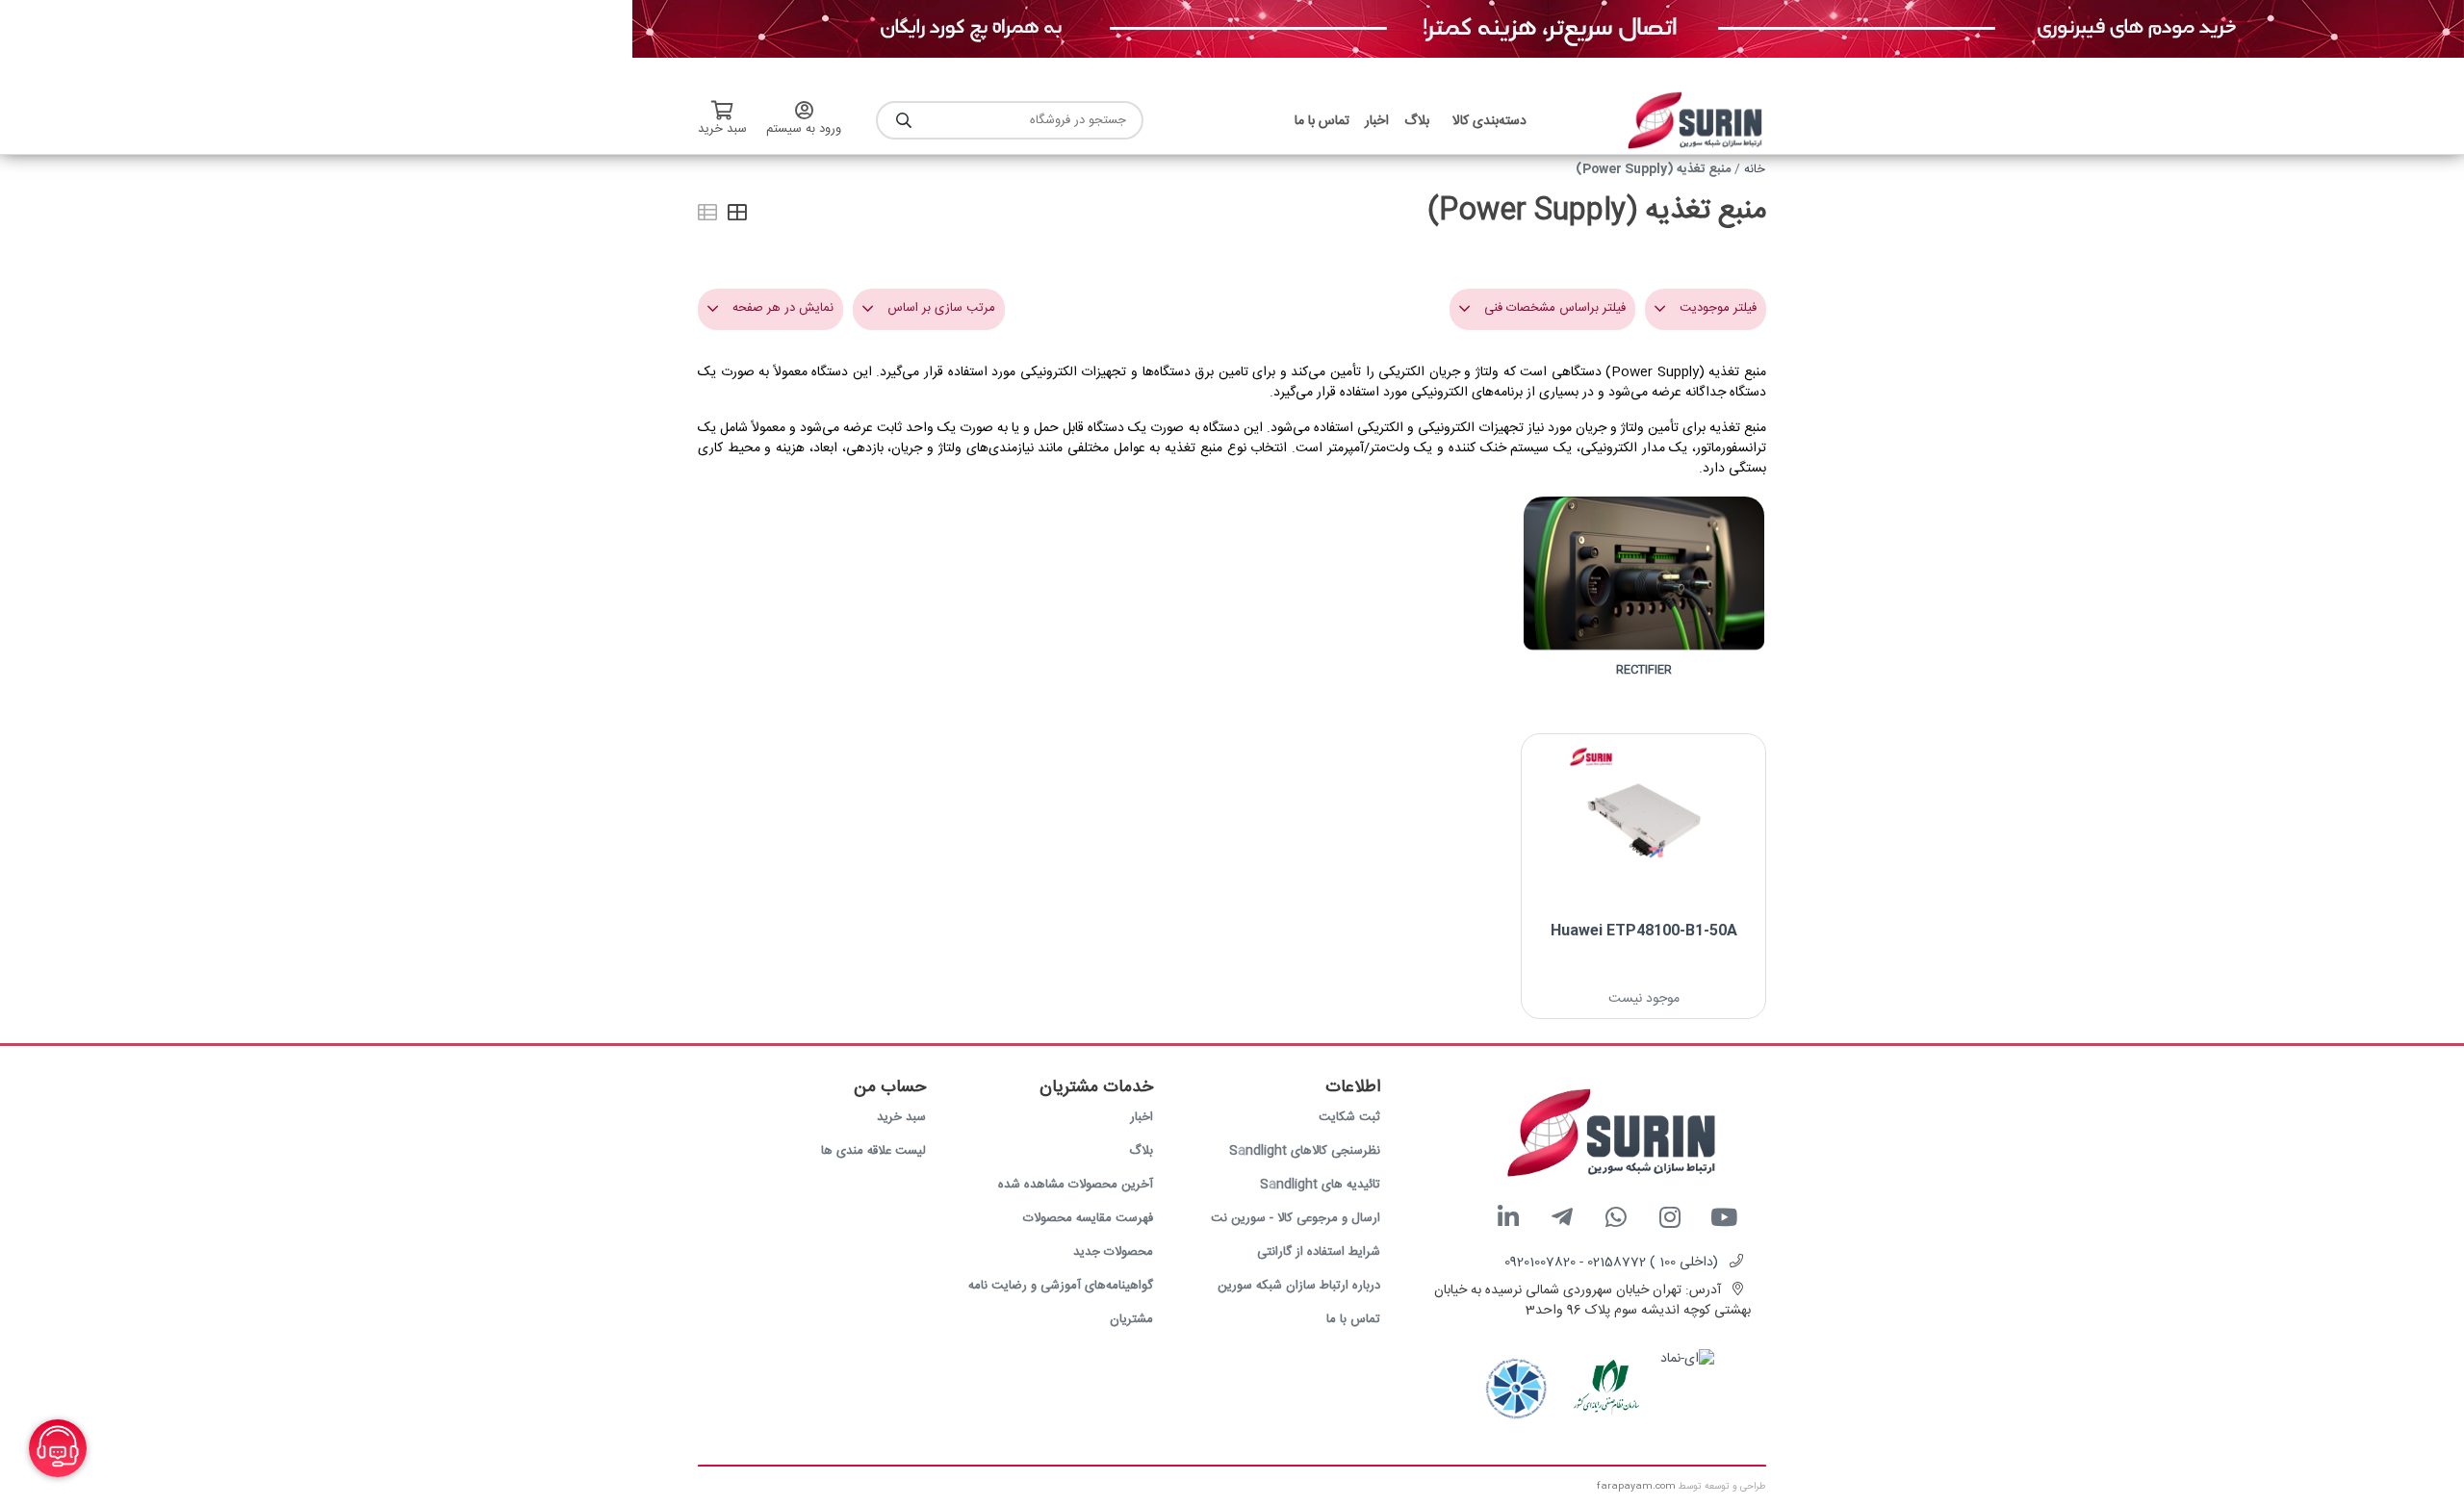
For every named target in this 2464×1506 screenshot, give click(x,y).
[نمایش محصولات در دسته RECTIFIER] (1643, 591)
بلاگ (1141, 1151)
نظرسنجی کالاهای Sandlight (1305, 1151)
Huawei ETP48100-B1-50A (1644, 931)
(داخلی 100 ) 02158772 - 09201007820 (1611, 1263)
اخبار (1142, 1117)
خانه (1755, 169)
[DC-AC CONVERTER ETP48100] (1643, 821)
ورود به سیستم (804, 129)
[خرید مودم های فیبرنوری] (1548, 30)
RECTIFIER (1644, 670)
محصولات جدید (1113, 1252)
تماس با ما (1353, 1319)
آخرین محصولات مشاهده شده (1076, 1185)
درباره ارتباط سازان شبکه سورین (1299, 1286)
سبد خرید (901, 1117)
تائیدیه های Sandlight (1320, 1185)
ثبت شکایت (1349, 1117)
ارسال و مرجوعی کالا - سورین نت (1296, 1218)
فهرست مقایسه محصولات (1088, 1218)
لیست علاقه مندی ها (873, 1151)
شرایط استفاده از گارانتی (1319, 1252)
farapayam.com (1636, 1487)
